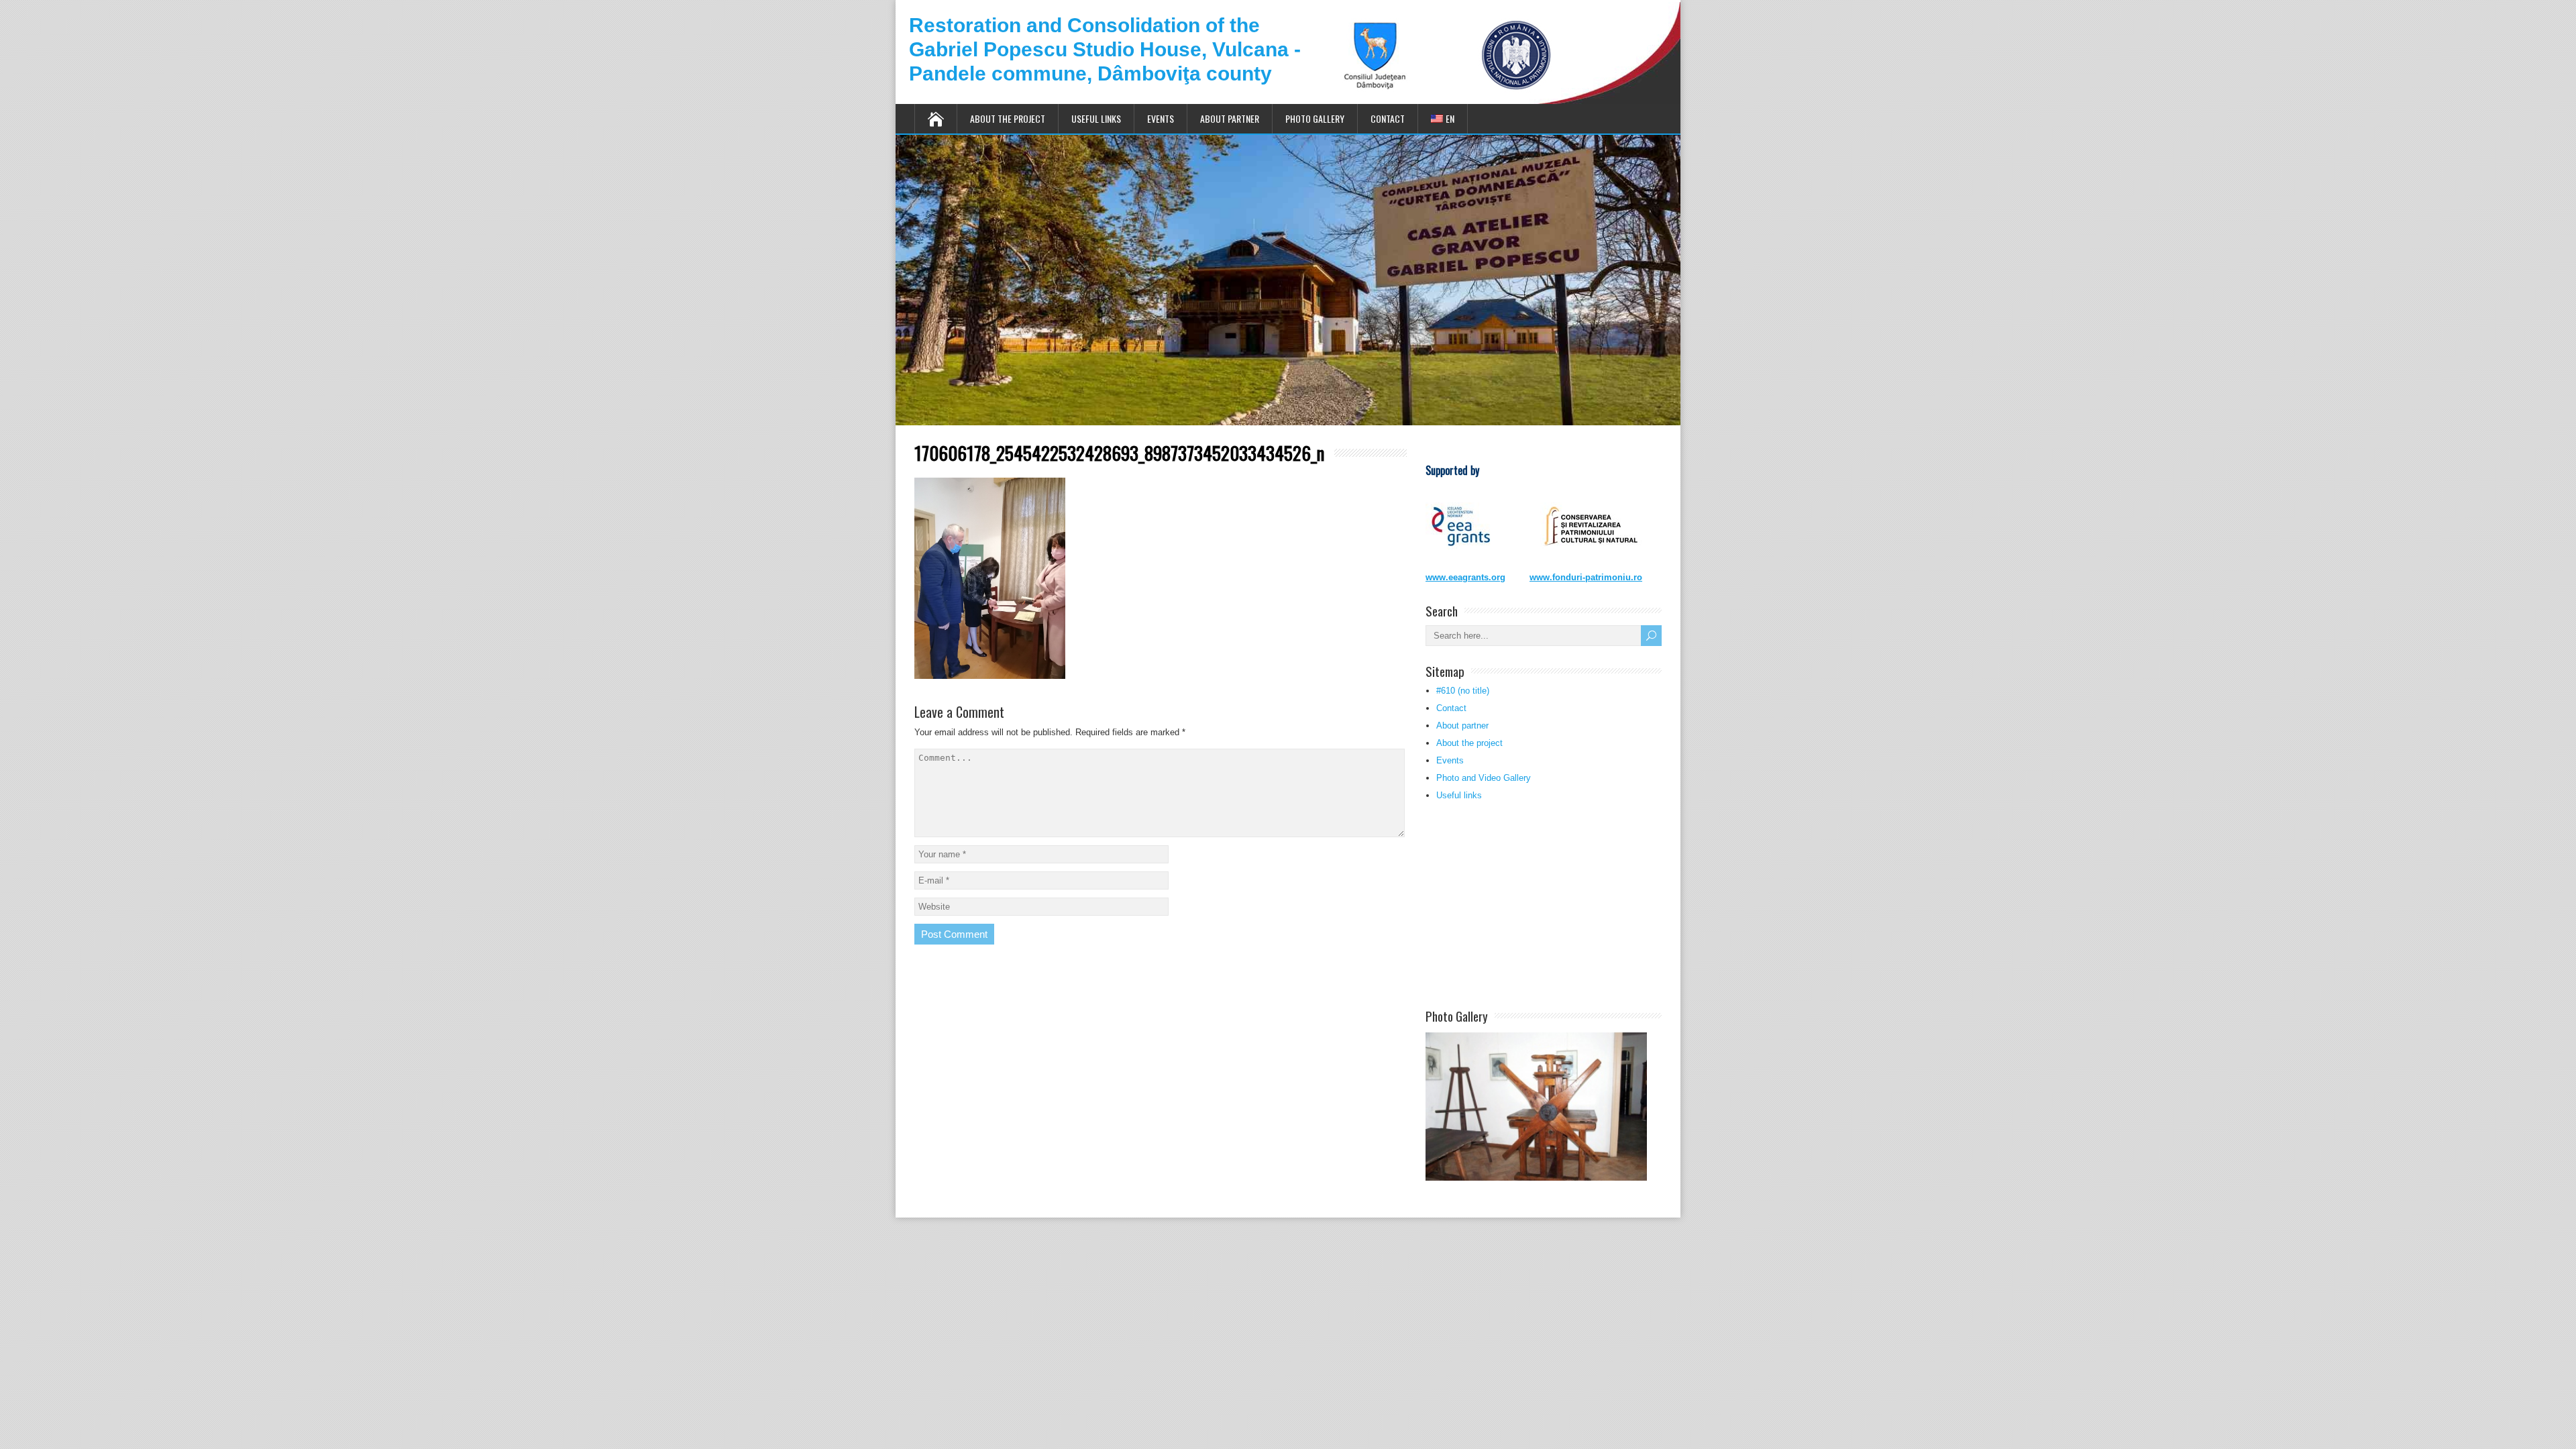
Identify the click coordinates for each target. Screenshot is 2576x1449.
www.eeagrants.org (1465, 577)
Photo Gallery (1315, 118)
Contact (1388, 118)
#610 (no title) (1463, 691)
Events (1161, 118)
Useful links (1096, 118)
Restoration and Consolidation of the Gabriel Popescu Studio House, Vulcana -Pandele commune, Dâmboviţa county (1105, 49)
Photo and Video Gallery (1484, 778)
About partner (1230, 118)
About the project (1008, 118)
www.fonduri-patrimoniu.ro (1586, 577)
